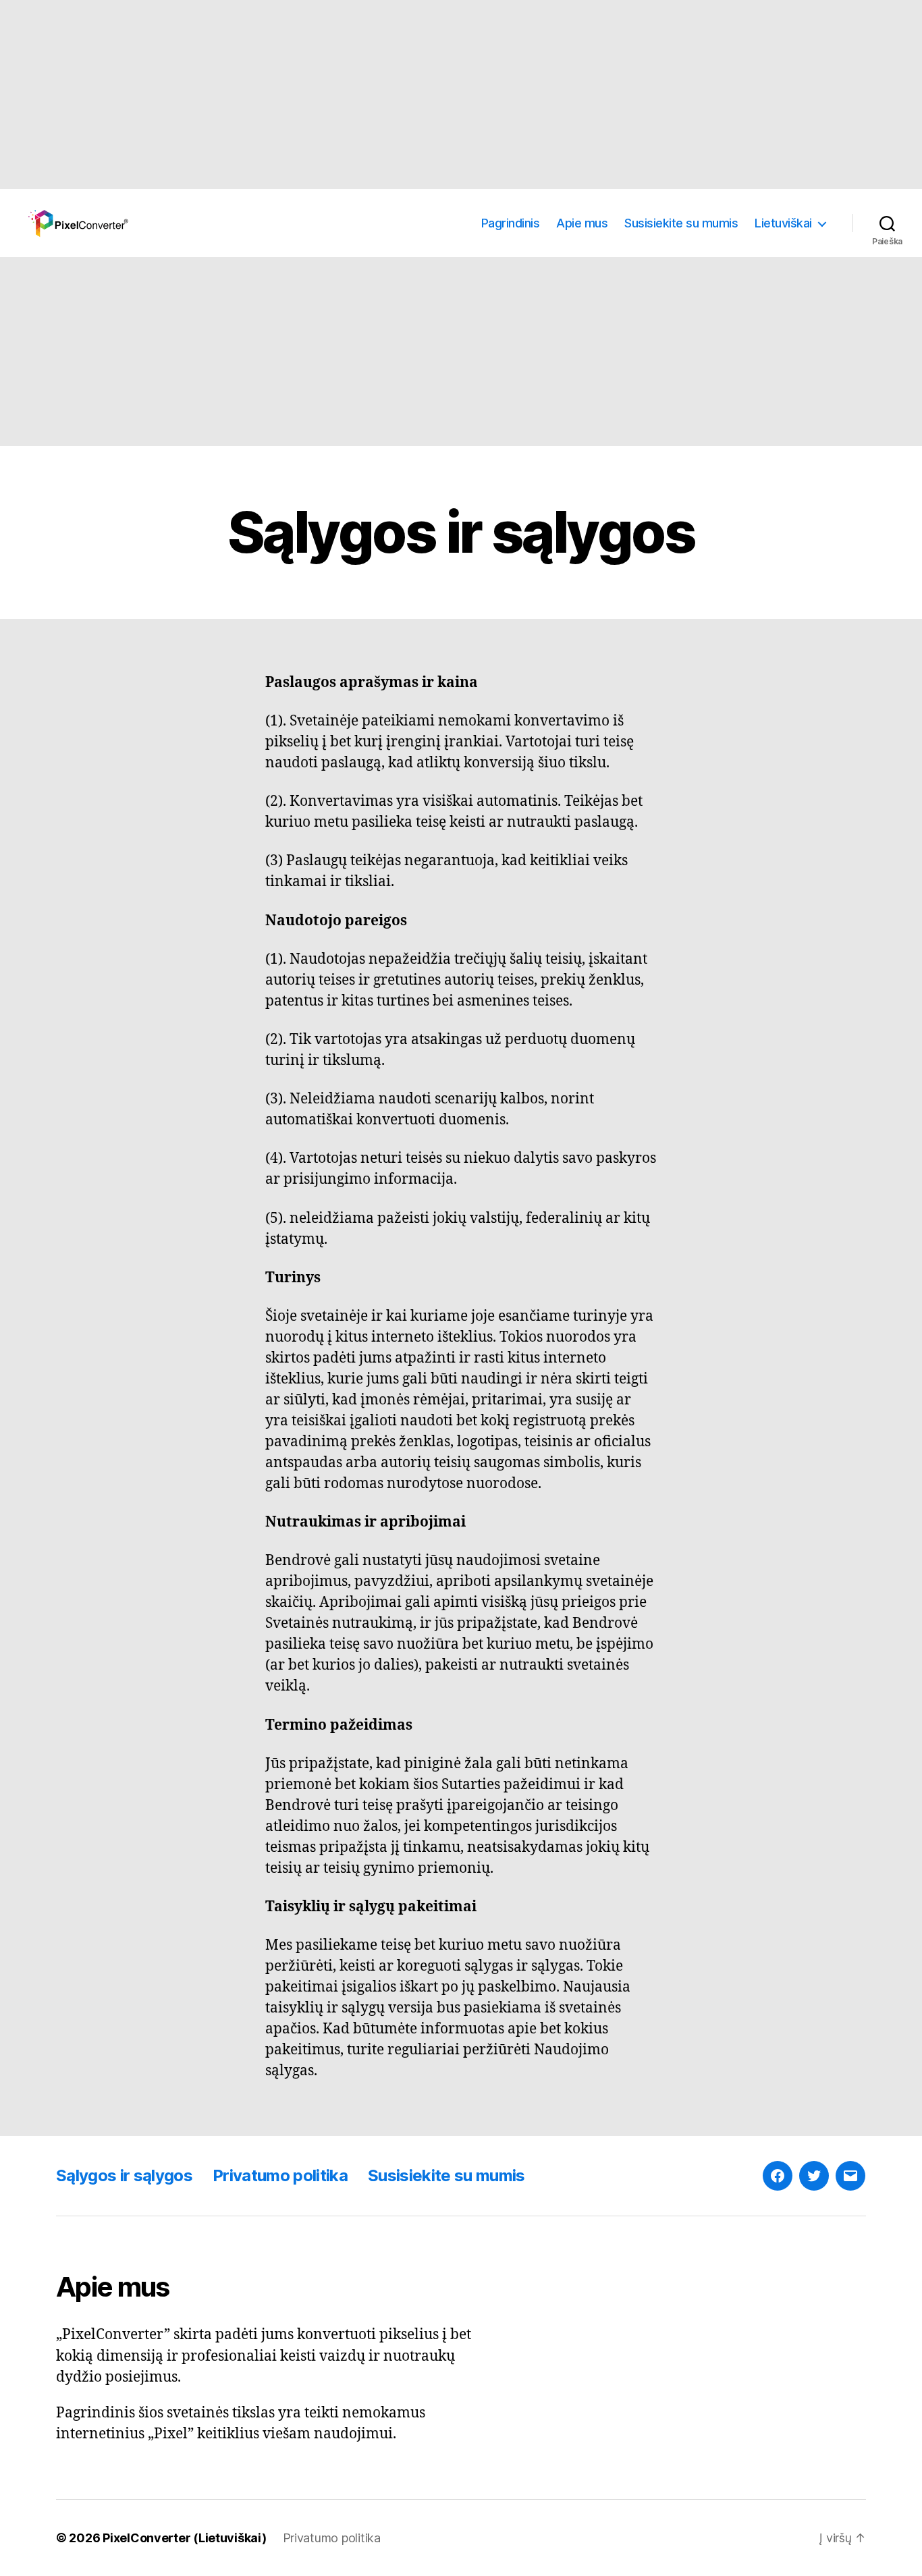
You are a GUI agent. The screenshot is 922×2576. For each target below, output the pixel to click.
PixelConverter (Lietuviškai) (184, 2538)
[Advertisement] (405, 94)
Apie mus (582, 223)
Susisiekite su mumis (681, 223)
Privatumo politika (280, 2175)
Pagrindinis (511, 223)
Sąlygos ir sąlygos (124, 2175)
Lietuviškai (783, 223)
